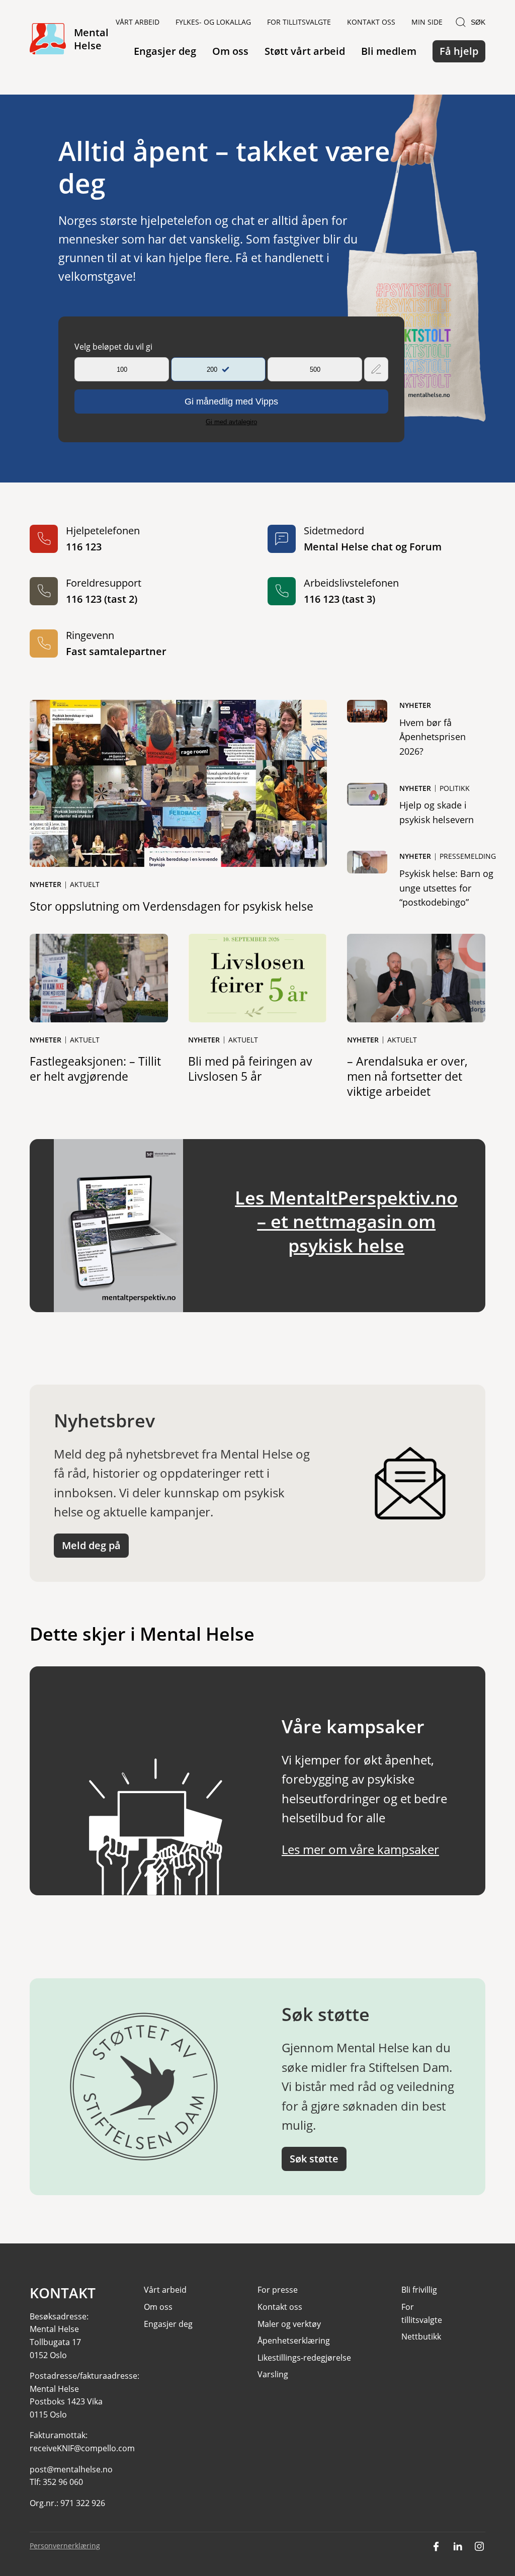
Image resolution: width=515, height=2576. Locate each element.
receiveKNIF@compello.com (82, 2448)
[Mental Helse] (48, 39)
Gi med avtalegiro (231, 422)
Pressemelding (468, 856)
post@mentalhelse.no (71, 2469)
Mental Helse (91, 39)
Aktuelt (85, 884)
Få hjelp (459, 51)
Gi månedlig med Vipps (231, 401)
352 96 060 (63, 2482)
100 (122, 370)
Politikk (455, 788)
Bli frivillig (419, 2290)
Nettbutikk (421, 2337)
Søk (478, 22)
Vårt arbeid (138, 22)
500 (315, 370)
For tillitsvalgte (299, 22)
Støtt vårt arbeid (305, 51)
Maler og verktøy (289, 2324)
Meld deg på (91, 1545)
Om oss (230, 51)
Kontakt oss (371, 22)
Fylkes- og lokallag (213, 22)
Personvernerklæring (65, 2546)
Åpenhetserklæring (294, 2341)
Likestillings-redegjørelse (304, 2358)
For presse (278, 2290)
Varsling (273, 2374)
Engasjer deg (165, 51)
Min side (427, 22)
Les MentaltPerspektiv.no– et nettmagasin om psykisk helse (346, 1221)
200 (212, 370)
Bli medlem (389, 51)
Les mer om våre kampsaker (360, 1849)
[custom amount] (376, 369)
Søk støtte (314, 2159)
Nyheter (46, 884)
